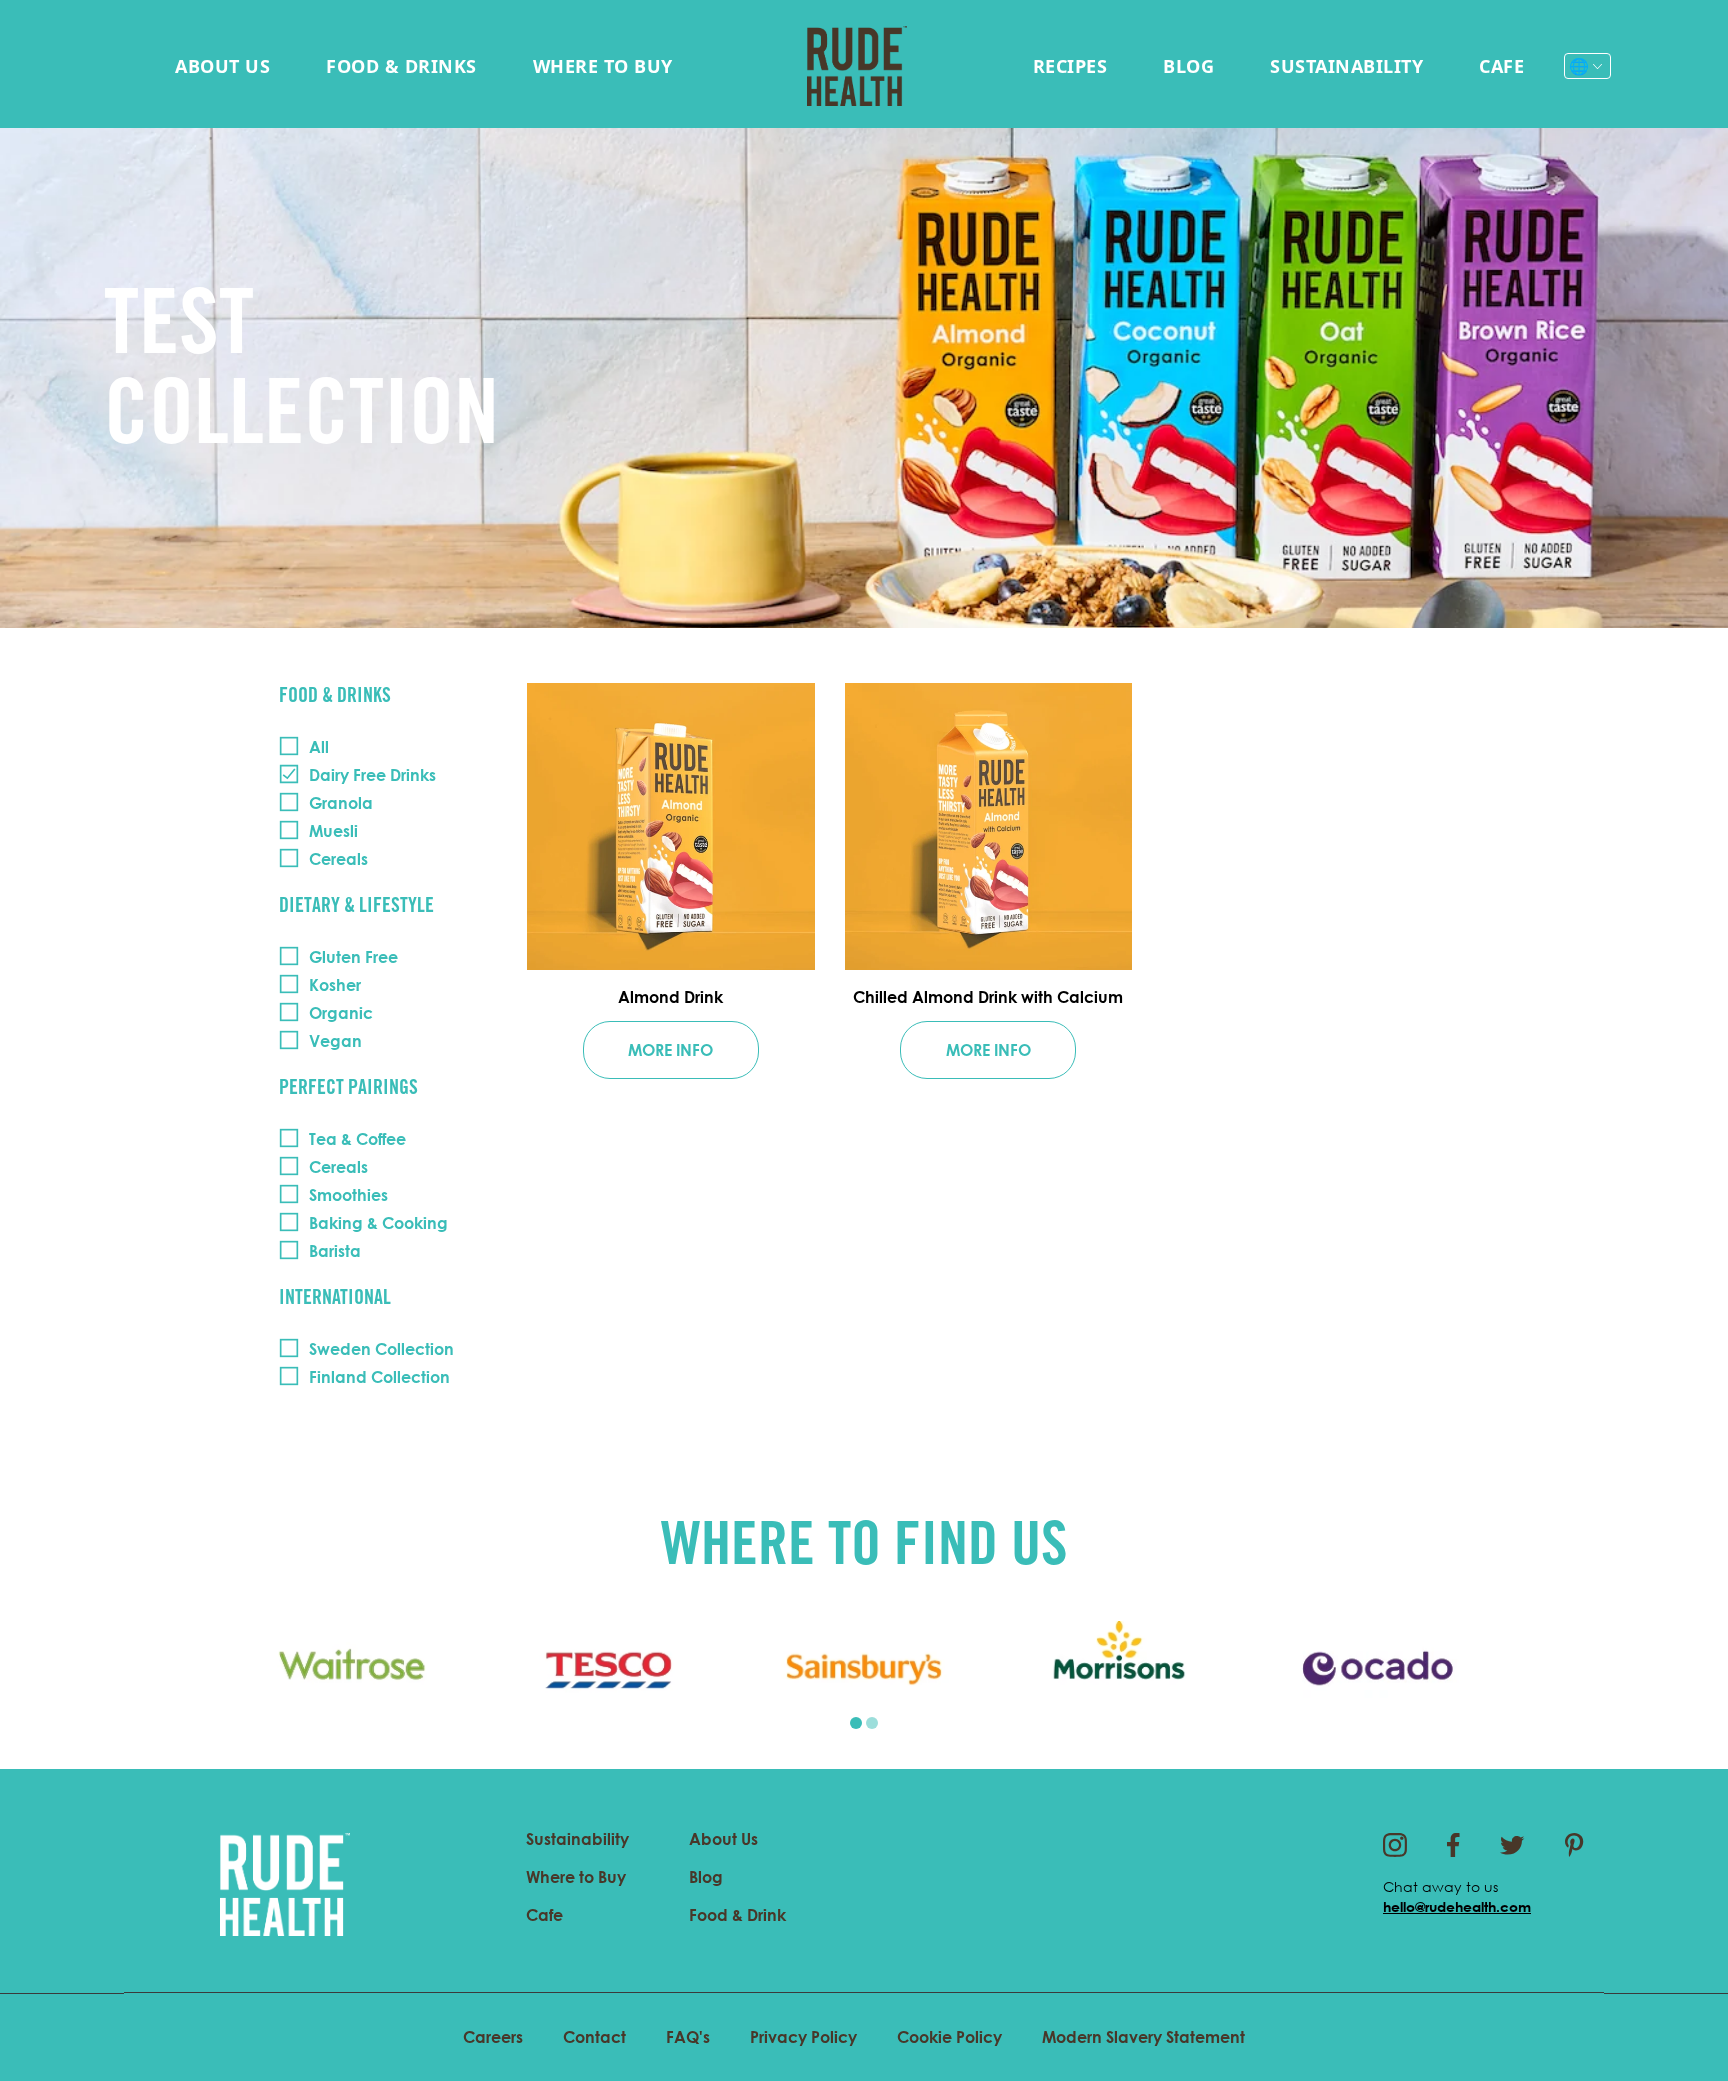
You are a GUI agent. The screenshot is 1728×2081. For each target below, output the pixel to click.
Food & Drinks (401, 66)
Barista (335, 1251)
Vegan (335, 1041)
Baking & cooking (378, 1223)
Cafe (1501, 66)
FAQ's (688, 2037)
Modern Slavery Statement (1143, 2037)
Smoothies (348, 1195)
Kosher (335, 985)
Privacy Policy (803, 2037)
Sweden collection (381, 1349)
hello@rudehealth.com (1457, 1906)
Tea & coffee (357, 1139)
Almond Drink (670, 997)
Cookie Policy (949, 2037)
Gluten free (353, 957)
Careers (493, 2037)
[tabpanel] (352, 1669)
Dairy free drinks (372, 775)
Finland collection (379, 1377)
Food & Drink (737, 1915)
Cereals (338, 859)
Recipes (1070, 66)
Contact (594, 2037)
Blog (1188, 66)
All (319, 747)
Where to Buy (603, 66)
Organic (341, 1013)
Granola (341, 803)
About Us (222, 66)
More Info (670, 1050)
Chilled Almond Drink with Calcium (988, 997)
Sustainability (1346, 66)
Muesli (333, 831)
